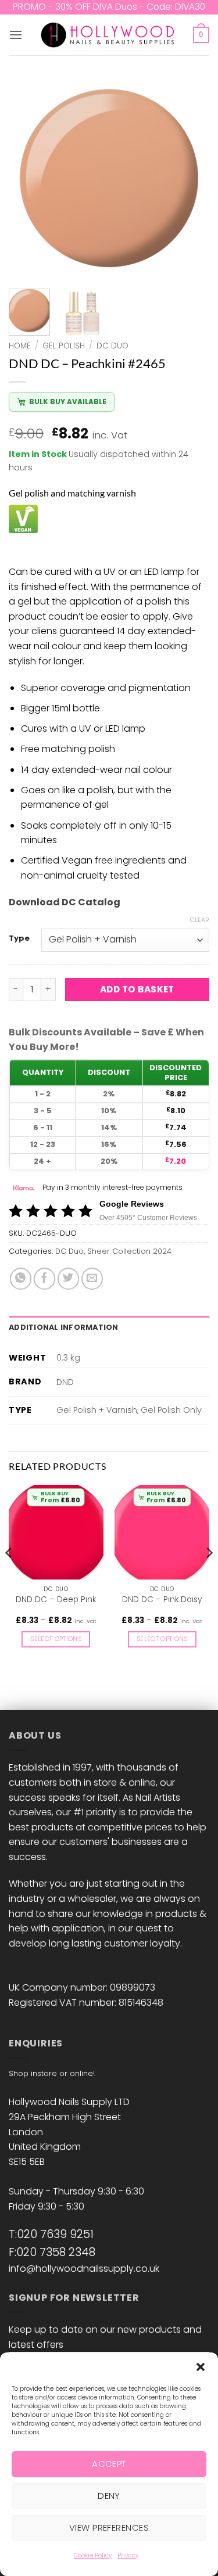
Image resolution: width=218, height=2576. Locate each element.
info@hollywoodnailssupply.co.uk (84, 2269)
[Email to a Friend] (92, 1278)
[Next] (191, 179)
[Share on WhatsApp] (21, 1278)
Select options (56, 1639)
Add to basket (137, 989)
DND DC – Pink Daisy (162, 1600)
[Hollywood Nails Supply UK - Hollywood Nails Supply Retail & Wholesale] (109, 35)
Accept (109, 2464)
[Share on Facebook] (44, 1278)
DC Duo (112, 346)
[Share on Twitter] (68, 1278)
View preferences (109, 2528)
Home (20, 346)
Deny (109, 2496)
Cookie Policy (93, 2555)
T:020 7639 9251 (51, 2234)
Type (19, 938)
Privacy (128, 2555)
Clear (200, 920)
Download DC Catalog (65, 902)
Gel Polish (64, 346)
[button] (201, 2367)
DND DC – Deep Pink (56, 1600)
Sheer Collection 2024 (129, 1251)
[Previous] (27, 179)
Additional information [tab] (64, 1327)
